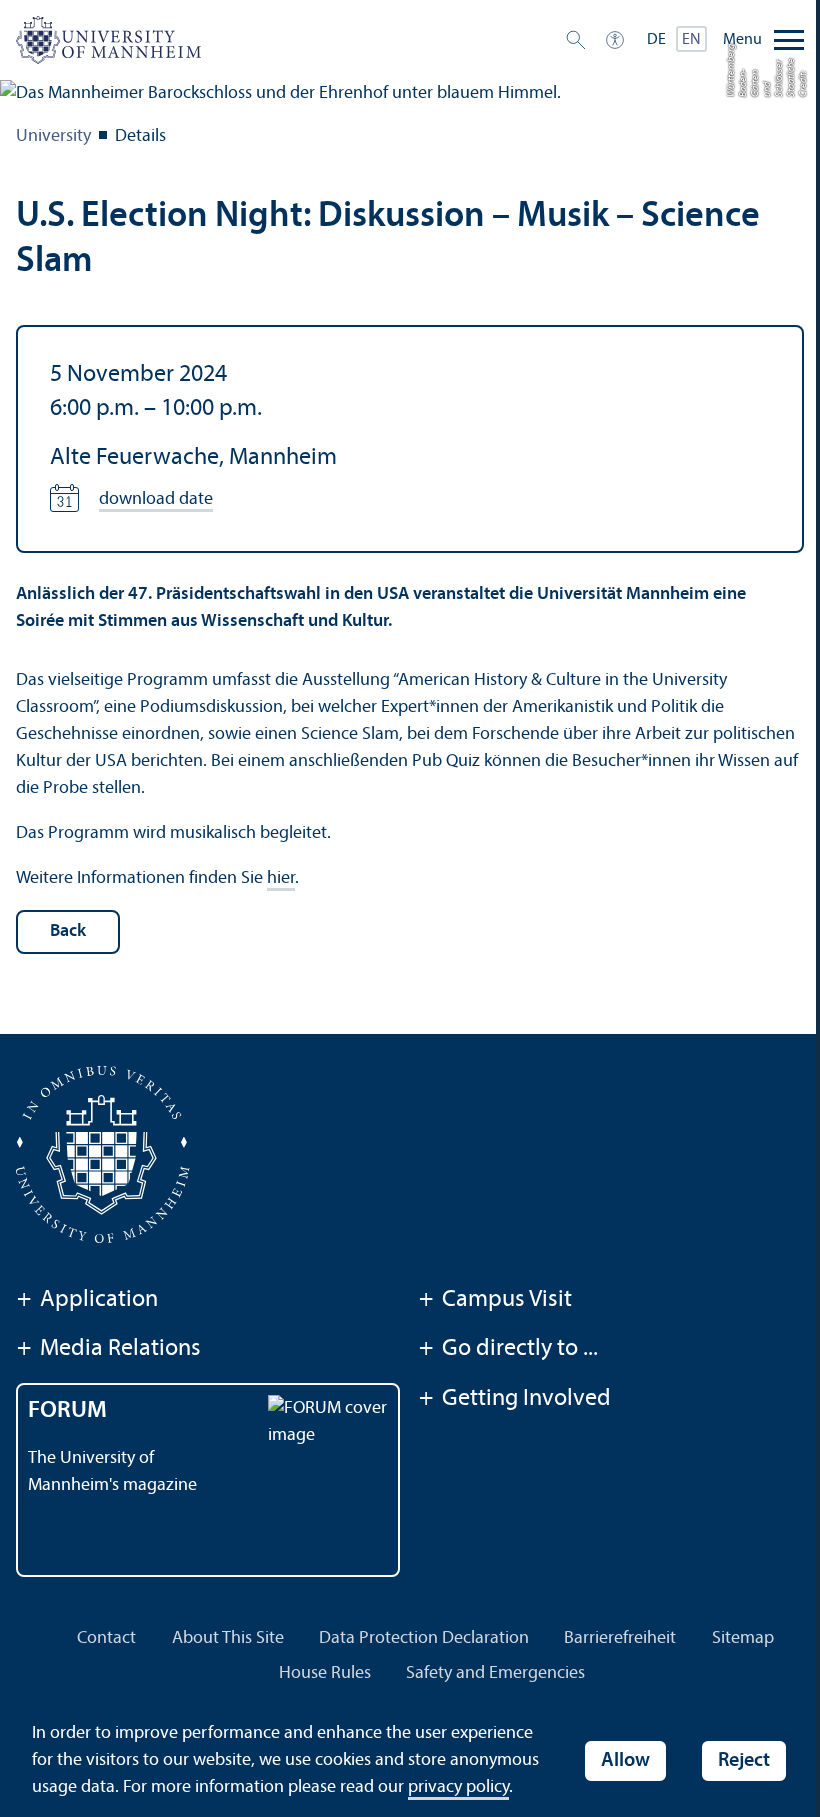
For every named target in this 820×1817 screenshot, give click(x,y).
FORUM (67, 1411)
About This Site (228, 1638)
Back (68, 931)
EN (691, 40)
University (53, 136)
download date (156, 499)
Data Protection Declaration (424, 1638)
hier (281, 878)
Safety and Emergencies (495, 1673)
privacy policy (458, 1787)
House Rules (325, 1673)
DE (656, 40)
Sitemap (743, 1638)
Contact (106, 1638)
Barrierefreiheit (620, 1638)
